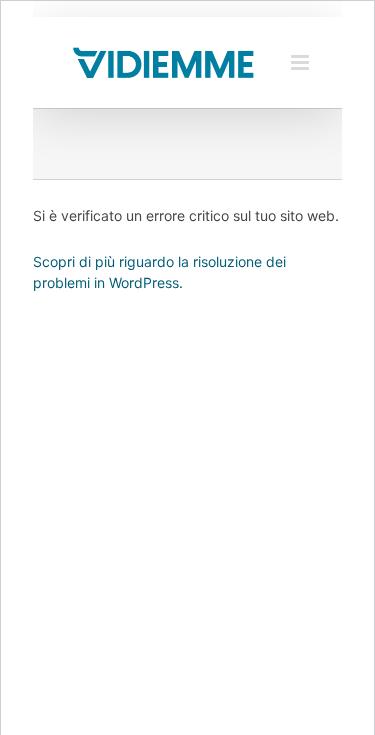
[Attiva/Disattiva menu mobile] (301, 62)
